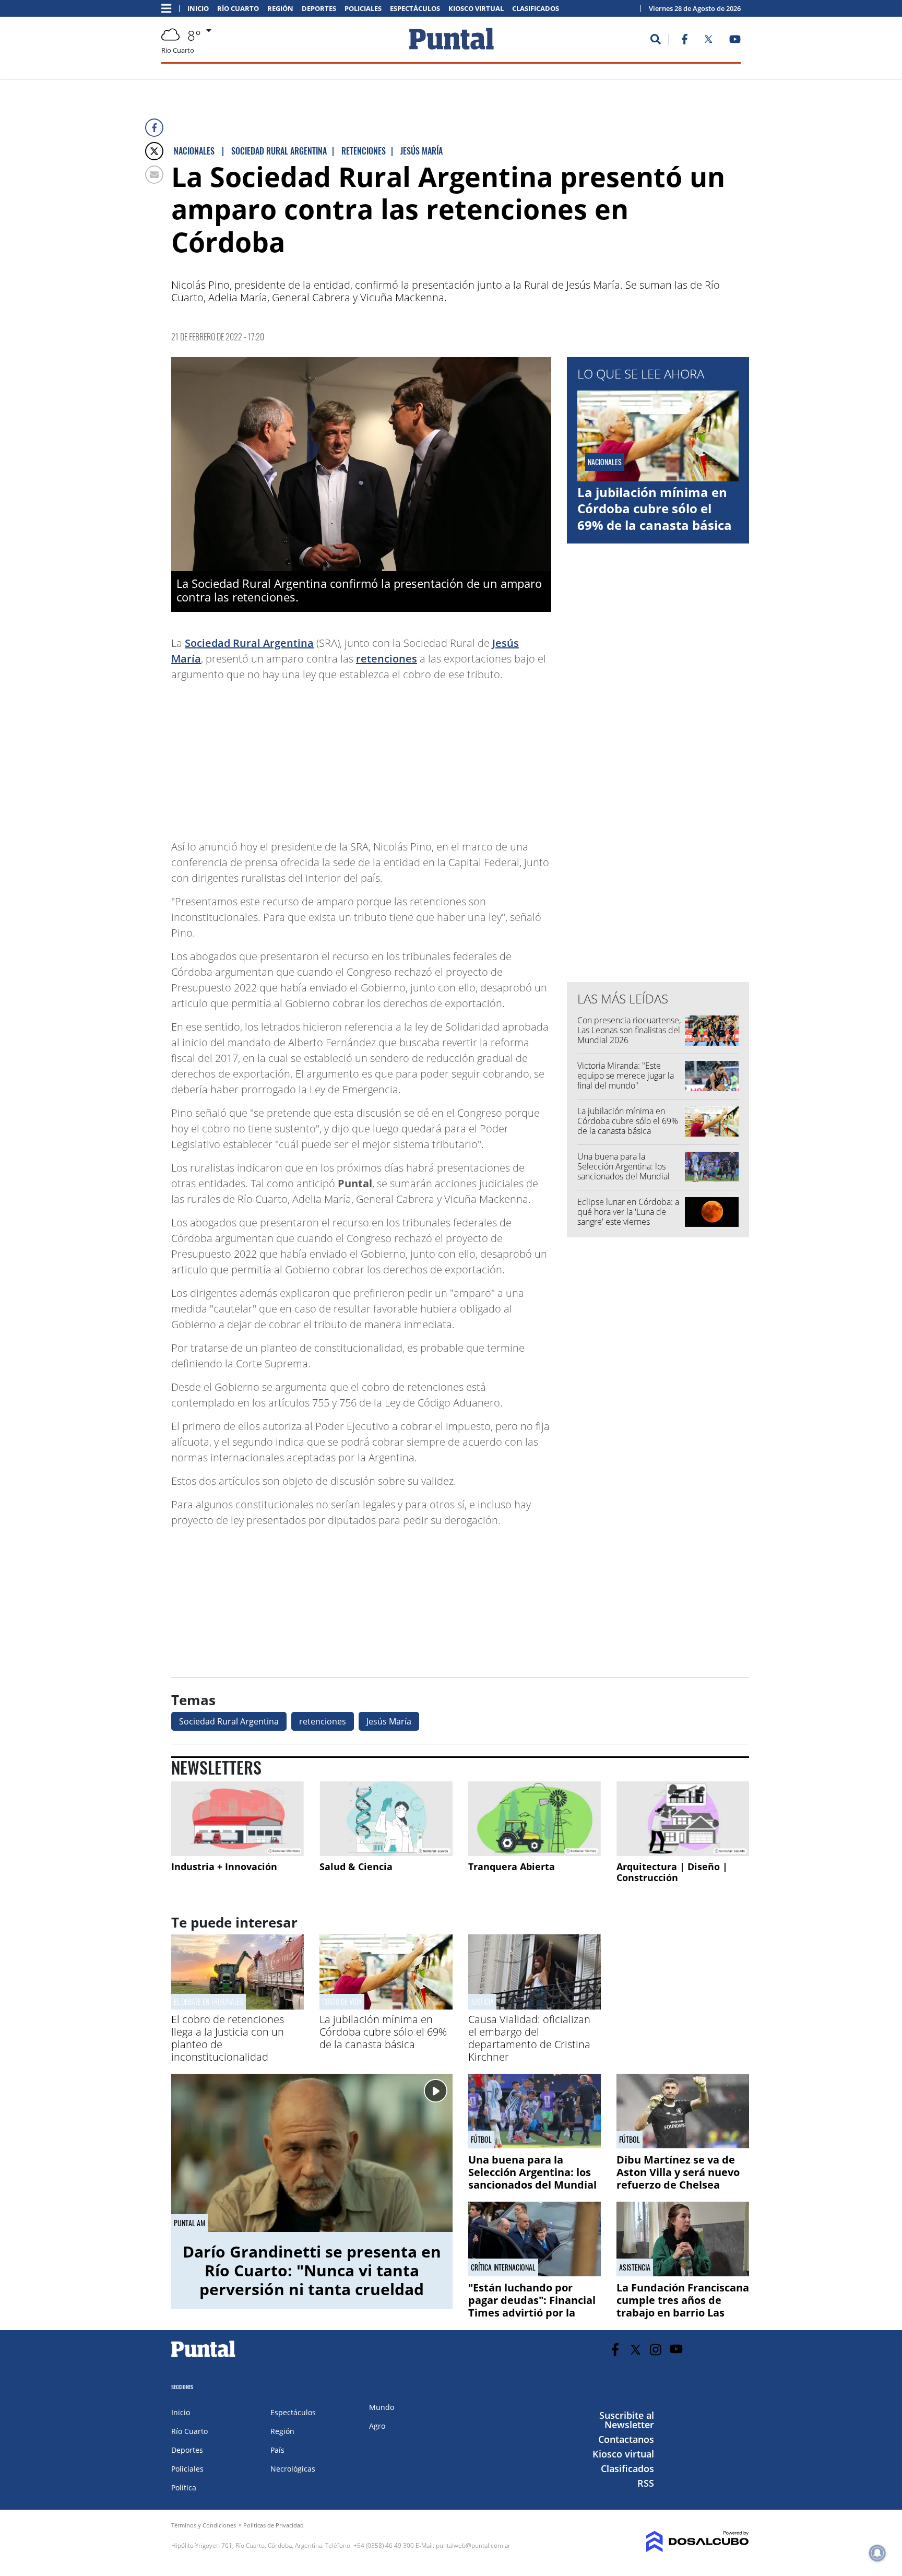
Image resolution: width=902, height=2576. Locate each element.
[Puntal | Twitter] (708, 41)
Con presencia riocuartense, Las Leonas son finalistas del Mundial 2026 (629, 1030)
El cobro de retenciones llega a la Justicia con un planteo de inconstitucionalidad (228, 2038)
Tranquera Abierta (512, 1866)
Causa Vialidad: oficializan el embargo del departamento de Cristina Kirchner (529, 2038)
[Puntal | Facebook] (684, 41)
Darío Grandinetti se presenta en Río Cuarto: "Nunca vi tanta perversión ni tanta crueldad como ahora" (312, 2280)
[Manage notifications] (877, 2553)
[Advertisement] (468, 755)
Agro (377, 2426)
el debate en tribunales (209, 2001)
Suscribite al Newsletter (627, 2420)
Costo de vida (342, 2001)
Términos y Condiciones (204, 2525)
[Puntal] (204, 2357)
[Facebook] (154, 128)
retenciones (387, 659)
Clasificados (536, 9)
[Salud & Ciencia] (386, 1819)
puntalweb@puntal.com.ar (473, 2545)
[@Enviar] (154, 175)
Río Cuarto (238, 9)
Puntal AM (189, 2223)
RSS (646, 2483)
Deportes (319, 9)
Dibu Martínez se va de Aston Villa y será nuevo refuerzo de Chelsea (678, 2172)
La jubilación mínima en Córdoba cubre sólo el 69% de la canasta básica (655, 508)
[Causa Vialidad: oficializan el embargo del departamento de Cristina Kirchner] (535, 2006)
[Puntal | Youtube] (735, 41)
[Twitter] (154, 151)
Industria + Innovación (224, 1866)
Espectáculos (415, 9)
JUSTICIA (482, 2001)
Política (184, 2488)
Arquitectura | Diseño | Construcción (672, 1872)
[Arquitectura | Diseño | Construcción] (683, 1819)
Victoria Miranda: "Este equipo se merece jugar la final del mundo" (626, 1076)
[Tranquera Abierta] (535, 1819)
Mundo (382, 2407)
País (277, 2450)
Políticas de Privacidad (274, 2525)
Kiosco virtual (476, 9)
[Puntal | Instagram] (656, 2350)
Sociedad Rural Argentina (249, 643)
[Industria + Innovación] (238, 1819)
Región (280, 9)
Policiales (363, 9)
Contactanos (626, 2439)
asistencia (635, 2267)
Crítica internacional (503, 2267)
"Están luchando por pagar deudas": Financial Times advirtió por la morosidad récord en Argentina (532, 2313)
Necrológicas (293, 2469)
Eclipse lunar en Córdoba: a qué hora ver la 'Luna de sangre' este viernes (628, 1212)
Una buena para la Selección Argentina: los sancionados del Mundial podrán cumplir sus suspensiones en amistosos (627, 1177)
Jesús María (389, 1721)
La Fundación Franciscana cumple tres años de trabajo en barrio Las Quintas (683, 2306)
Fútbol (481, 2140)
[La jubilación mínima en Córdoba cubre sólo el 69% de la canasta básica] (386, 2006)
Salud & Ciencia (356, 1866)
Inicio (198, 9)
